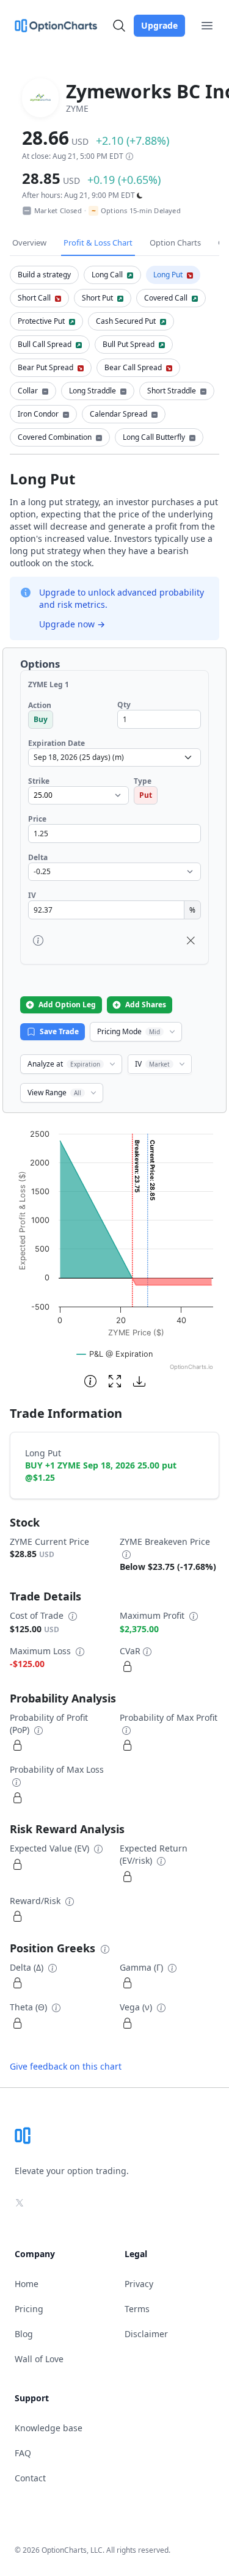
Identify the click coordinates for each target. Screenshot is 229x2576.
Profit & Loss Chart (98, 243)
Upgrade (159, 25)
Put (146, 795)
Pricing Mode (129, 1031)
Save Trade (59, 1031)
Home (27, 2284)
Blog (24, 2334)
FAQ (23, 2453)
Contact (30, 2478)
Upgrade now (72, 624)
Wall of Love (39, 2359)
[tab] (44, 275)
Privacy (139, 2284)
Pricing (29, 2309)
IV (152, 1064)
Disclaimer (146, 2334)
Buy (41, 719)
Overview (29, 243)
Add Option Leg (67, 1005)
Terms (137, 2309)
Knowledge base (49, 2428)
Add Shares (146, 1005)
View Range (54, 1093)
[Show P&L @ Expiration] (115, 1354)
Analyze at (64, 1064)
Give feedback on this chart (66, 2066)
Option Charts (175, 243)
